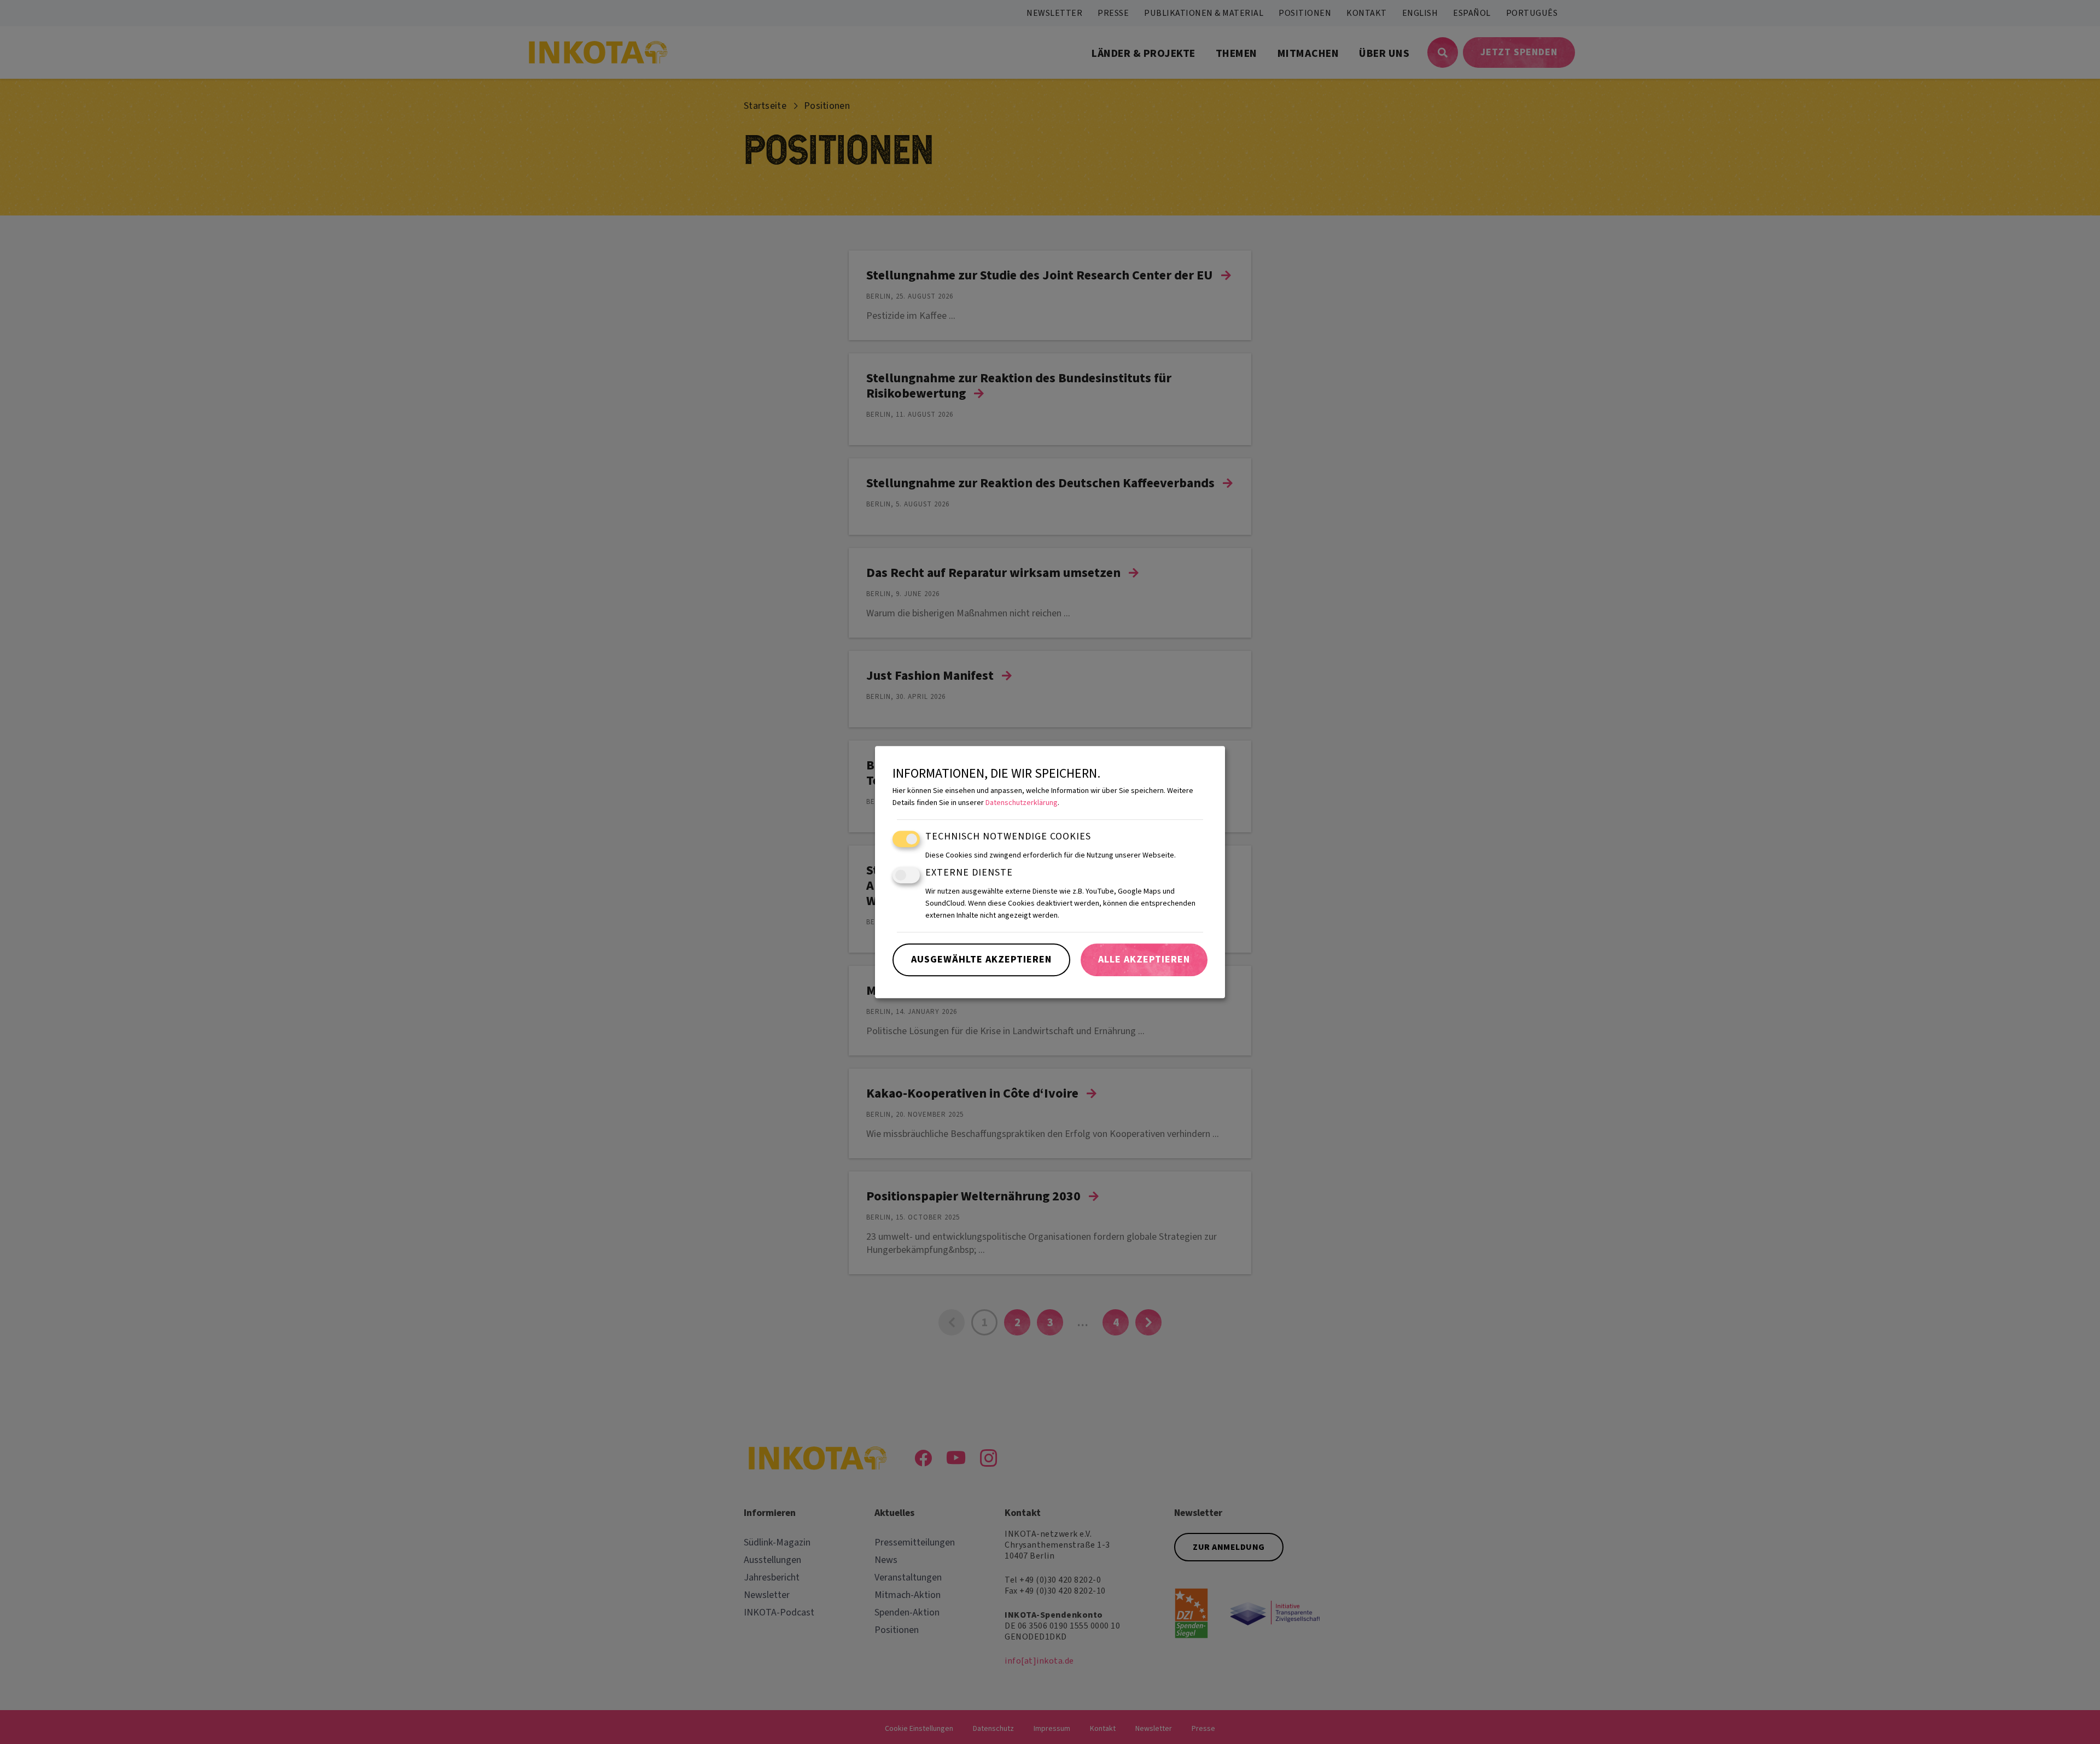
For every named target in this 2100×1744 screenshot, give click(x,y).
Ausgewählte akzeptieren (981, 960)
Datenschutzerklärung (1022, 803)
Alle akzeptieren (1144, 960)
